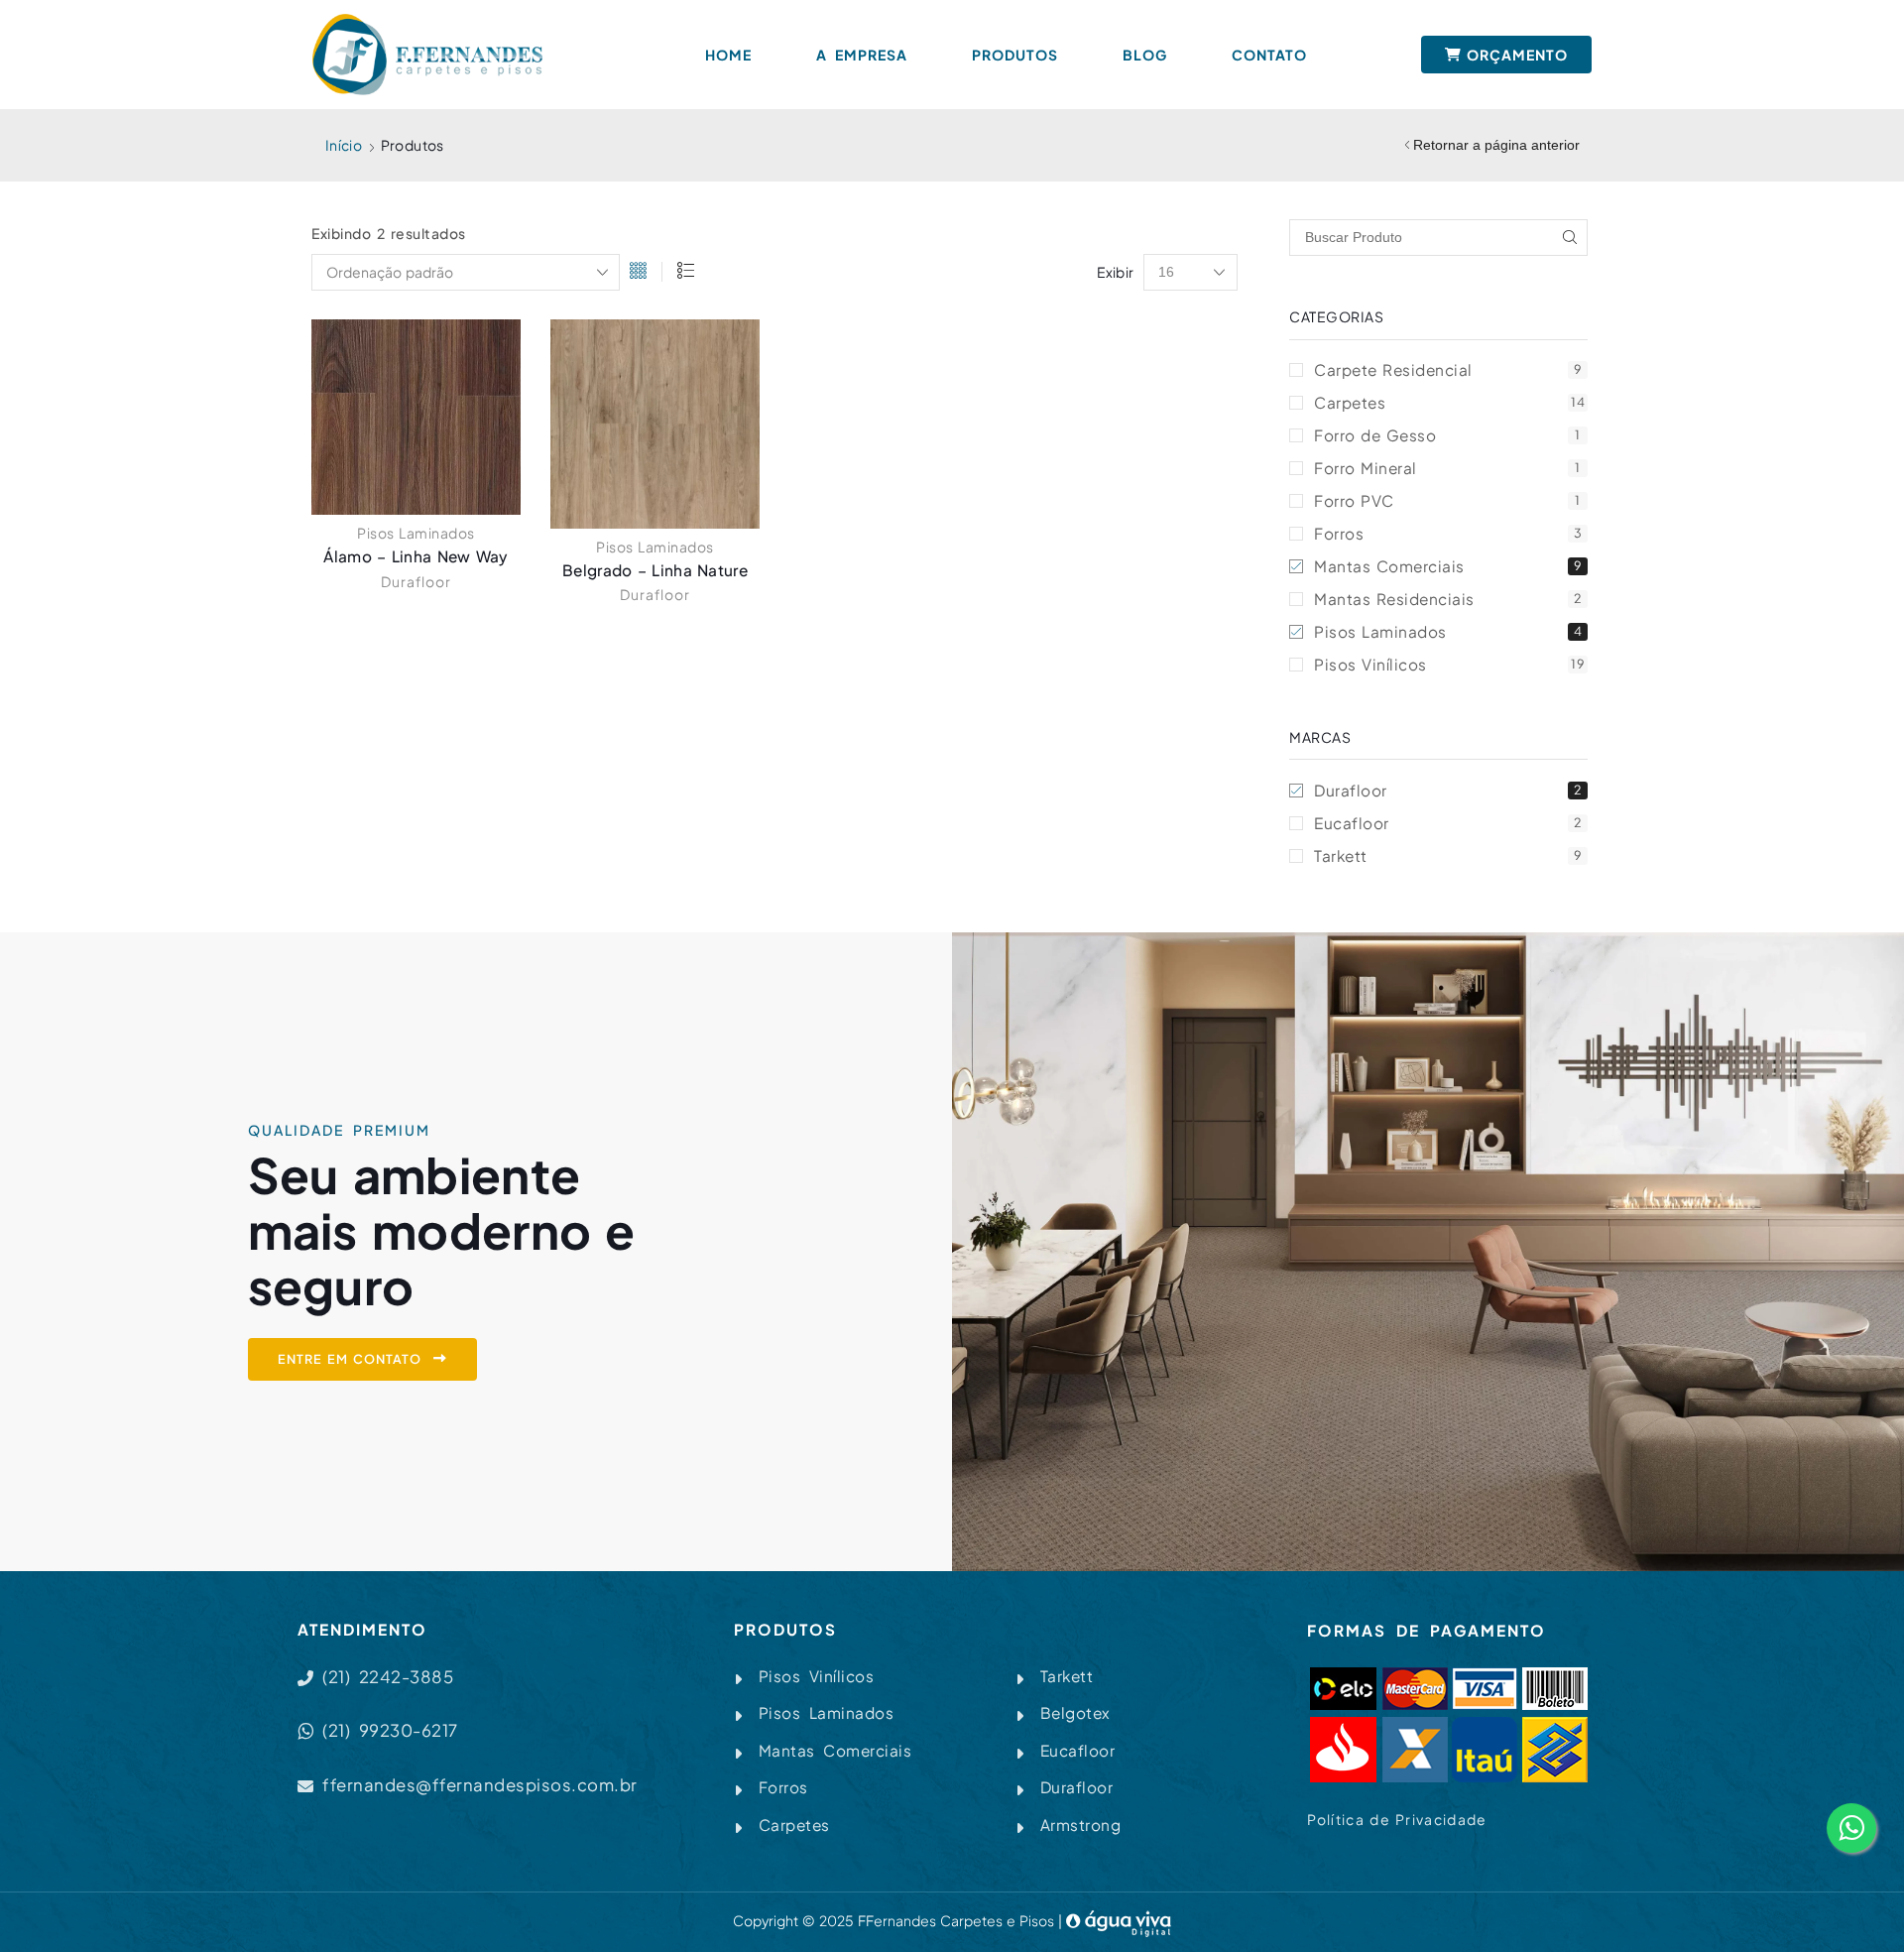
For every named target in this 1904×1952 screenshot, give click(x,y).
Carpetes (1449, 402)
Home (728, 55)
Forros (1448, 533)
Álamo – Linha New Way (416, 556)
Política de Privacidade (1397, 1819)
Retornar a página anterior (1496, 145)
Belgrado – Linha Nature (655, 570)
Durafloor (416, 581)
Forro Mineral (1447, 468)
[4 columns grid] (638, 272)
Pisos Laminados (416, 533)
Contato (1269, 55)
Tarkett (1448, 855)
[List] (686, 272)
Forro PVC (1447, 500)
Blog (1145, 55)
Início (344, 145)
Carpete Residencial (1448, 369)
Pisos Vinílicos (1449, 664)
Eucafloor (1448, 823)
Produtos (1015, 55)
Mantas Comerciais (1448, 566)
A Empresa (862, 55)
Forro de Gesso (1447, 435)
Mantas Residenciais (1448, 599)
